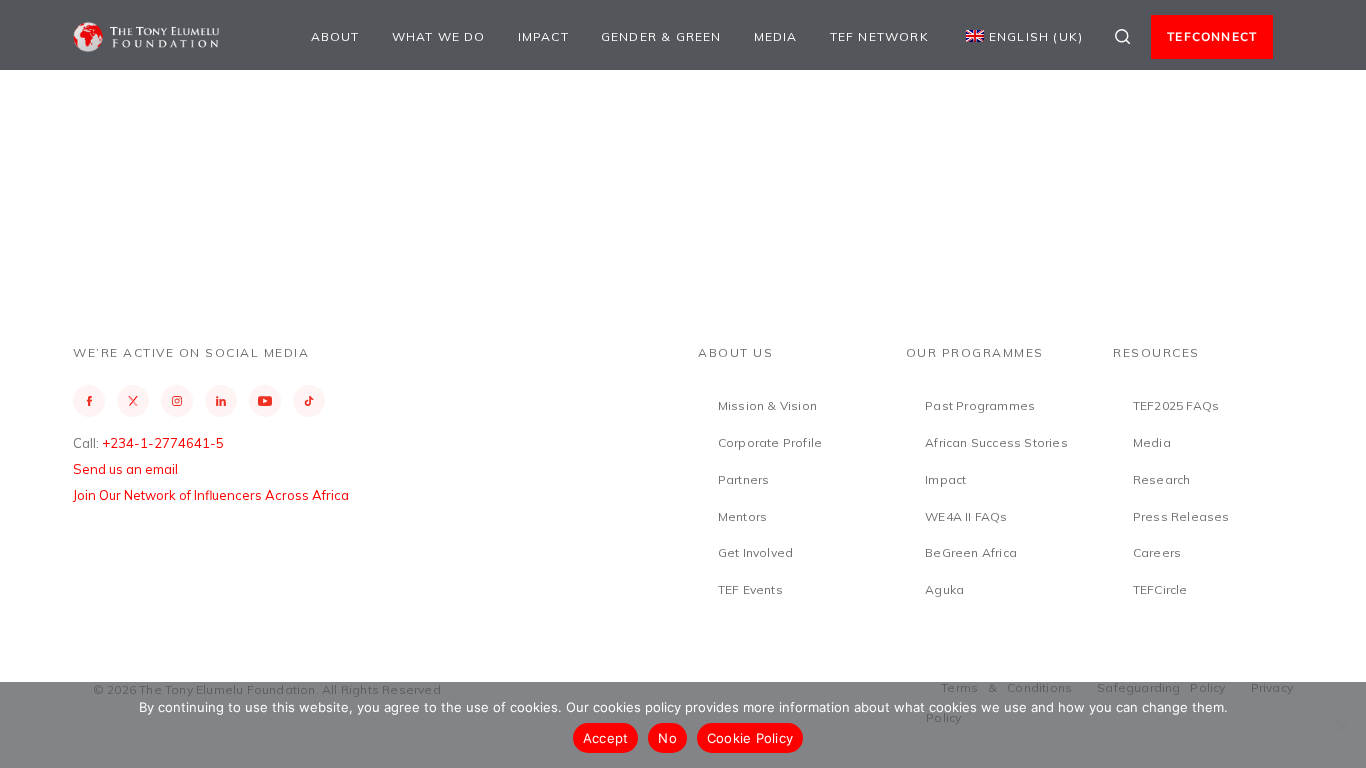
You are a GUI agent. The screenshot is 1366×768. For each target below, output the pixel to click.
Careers (1157, 552)
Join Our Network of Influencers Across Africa (211, 495)
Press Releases (1181, 516)
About (335, 36)
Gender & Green (661, 36)
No (667, 738)
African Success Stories (996, 442)
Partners (744, 479)
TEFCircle (1160, 589)
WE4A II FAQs (966, 516)
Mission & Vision (767, 405)
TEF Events (750, 589)
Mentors (742, 516)
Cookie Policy (750, 738)
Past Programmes (980, 405)
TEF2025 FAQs (1176, 405)
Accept (606, 738)
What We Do (439, 36)
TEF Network (879, 36)
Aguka (944, 589)
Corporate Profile (770, 442)
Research (1162, 479)
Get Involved (755, 552)
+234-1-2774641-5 (163, 443)
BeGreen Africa (971, 552)
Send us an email (125, 469)
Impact (543, 36)
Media (776, 36)
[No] (1341, 725)
